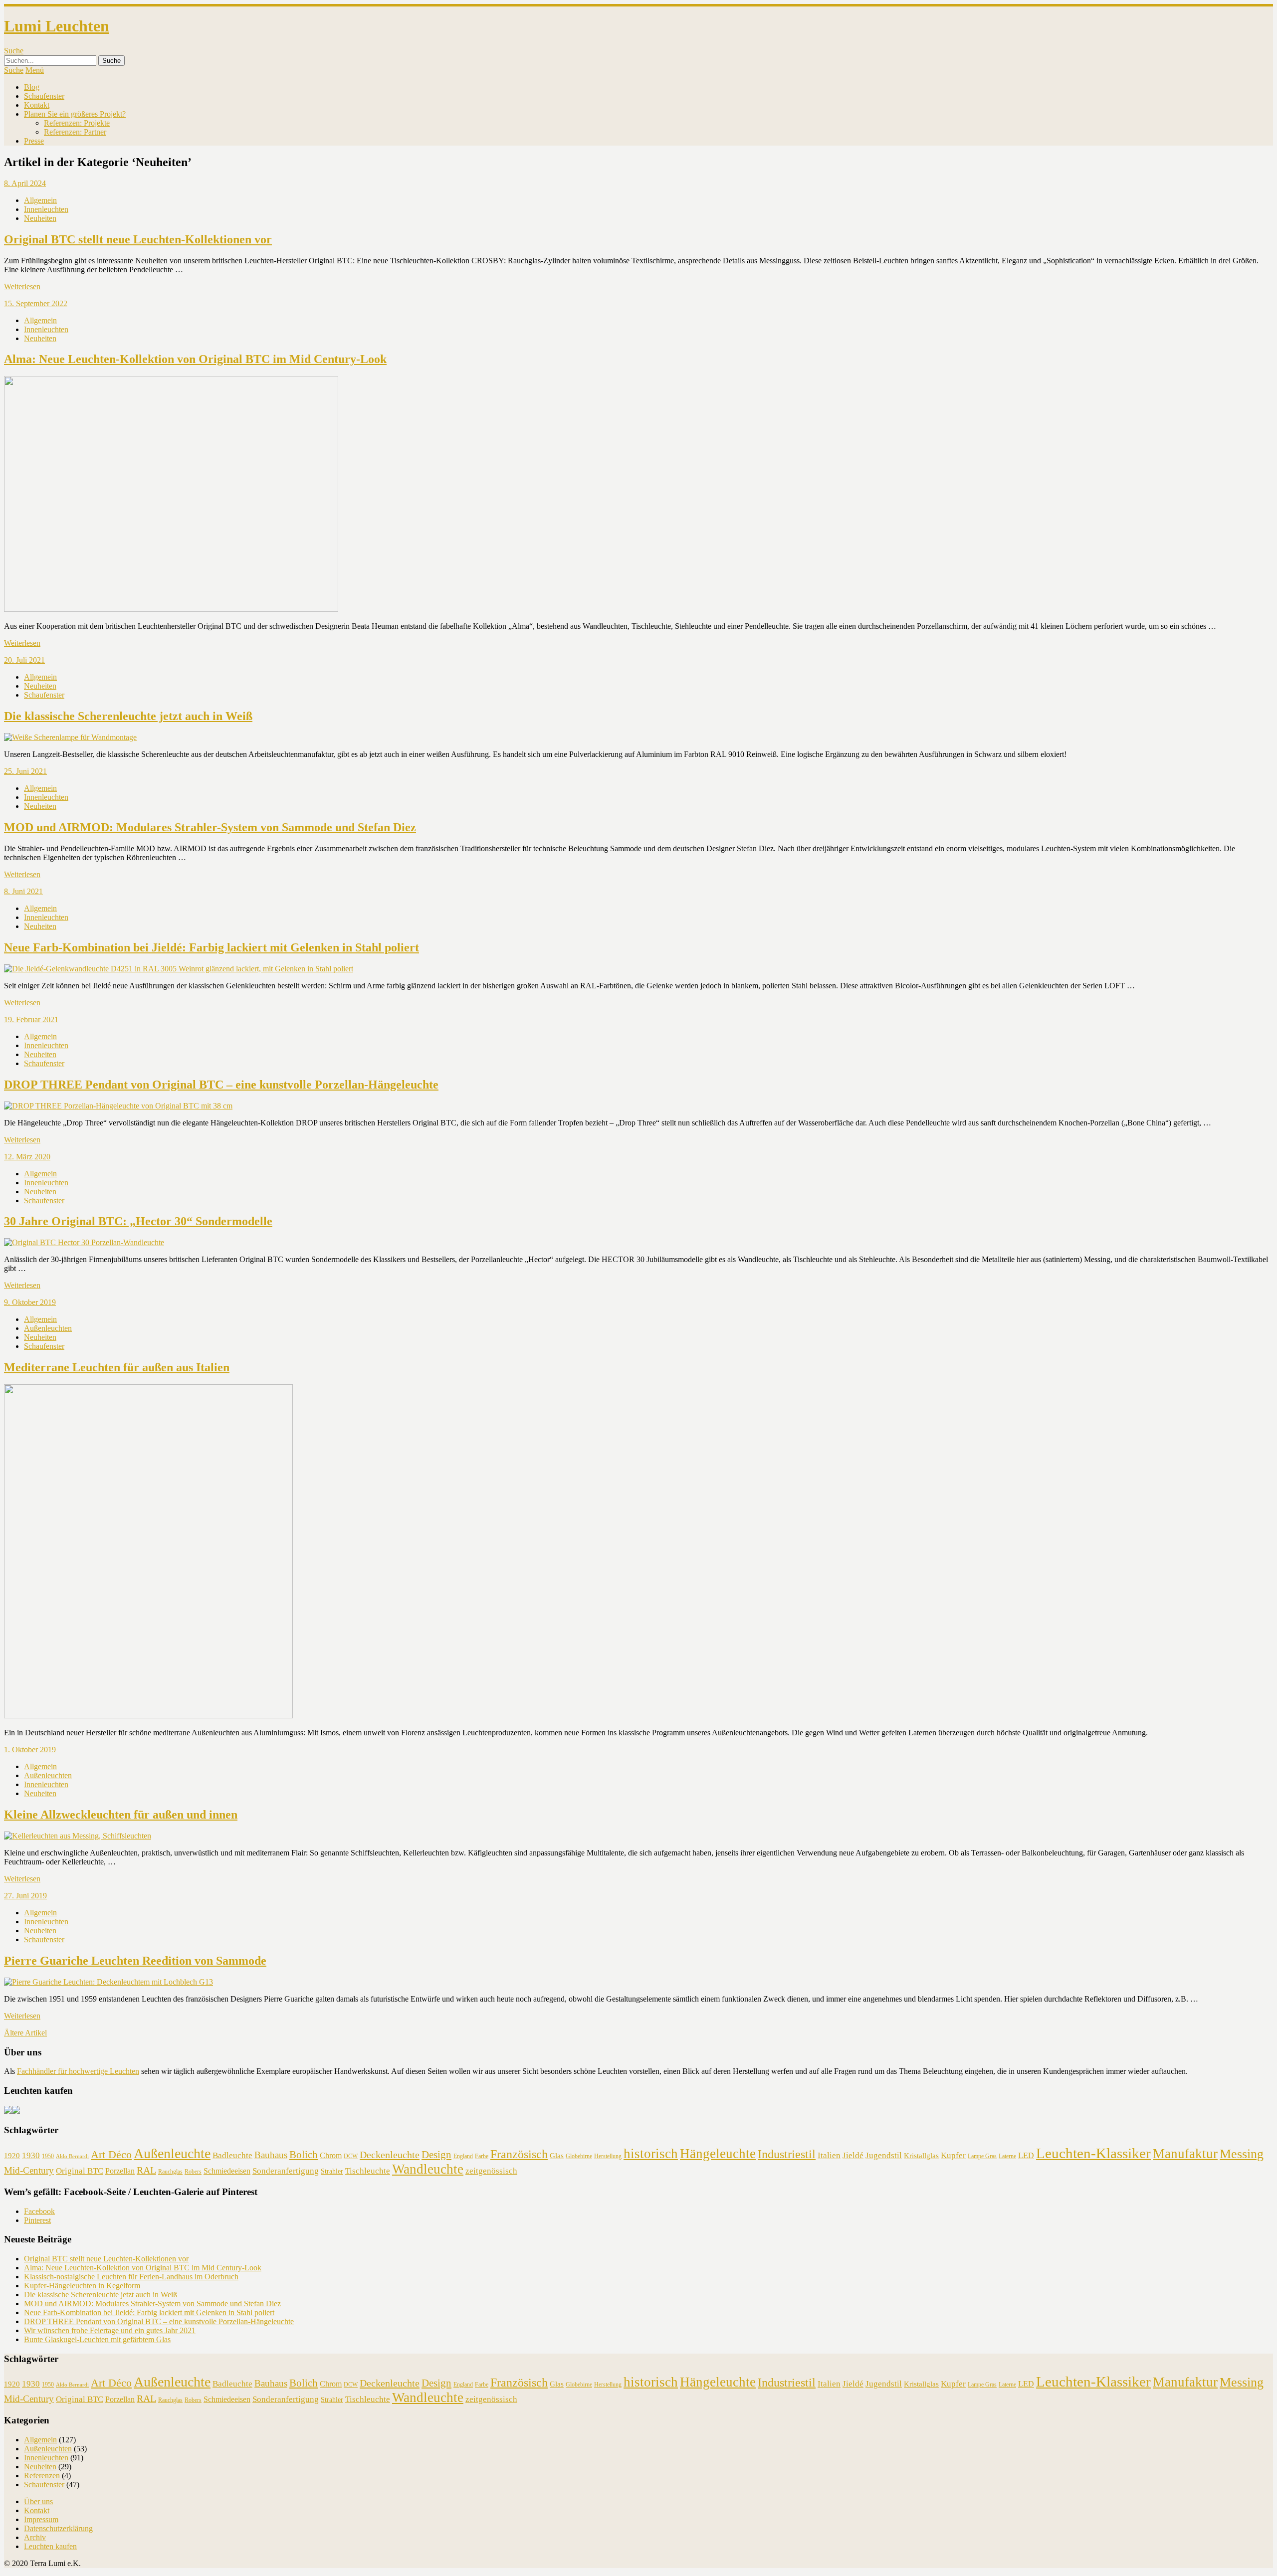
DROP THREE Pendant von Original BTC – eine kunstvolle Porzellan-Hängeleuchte (221, 1085)
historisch (651, 2154)
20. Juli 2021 (24, 660)
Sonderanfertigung (286, 2171)
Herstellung (608, 2156)
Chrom (331, 2155)
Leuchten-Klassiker (1093, 2153)
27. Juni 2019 (25, 1896)
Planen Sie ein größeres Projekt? (75, 114)
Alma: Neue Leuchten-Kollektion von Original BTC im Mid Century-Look (195, 359)
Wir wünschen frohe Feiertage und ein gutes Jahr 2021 (110, 2330)
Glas (557, 2156)
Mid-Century (29, 2170)
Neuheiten (40, 218)
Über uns (38, 2501)
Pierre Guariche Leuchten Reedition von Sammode (135, 1961)
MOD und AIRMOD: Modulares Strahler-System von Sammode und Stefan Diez (210, 827)
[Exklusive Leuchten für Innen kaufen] (8, 2111)
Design (436, 2155)
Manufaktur (1185, 2154)
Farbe (482, 2156)
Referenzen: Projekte (77, 123)
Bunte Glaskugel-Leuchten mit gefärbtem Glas (97, 2339)
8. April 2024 (25, 183)
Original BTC (80, 2171)
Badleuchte (232, 2155)
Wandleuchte (428, 2169)
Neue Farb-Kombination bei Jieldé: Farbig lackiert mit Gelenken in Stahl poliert (212, 947)
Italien (829, 2155)
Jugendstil (884, 2155)
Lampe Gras (982, 2156)
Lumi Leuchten (57, 26)
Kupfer (953, 2155)
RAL (146, 2170)
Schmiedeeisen (227, 2171)
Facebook (39, 2211)
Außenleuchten (48, 1328)
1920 (12, 2156)
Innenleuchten (46, 209)
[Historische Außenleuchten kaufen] (16, 2111)
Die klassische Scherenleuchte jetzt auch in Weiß (128, 716)
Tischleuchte (368, 2171)
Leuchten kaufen (50, 2546)
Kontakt (37, 105)
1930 (31, 2155)
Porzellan (120, 2171)
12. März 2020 (27, 1157)
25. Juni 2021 (25, 771)
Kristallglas (921, 2156)
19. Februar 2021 (31, 1019)
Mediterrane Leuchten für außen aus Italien (117, 1367)
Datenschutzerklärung (58, 2528)
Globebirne (579, 2156)
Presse (34, 141)
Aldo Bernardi (72, 2156)
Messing (1242, 2154)
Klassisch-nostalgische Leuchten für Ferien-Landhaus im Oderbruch (131, 2277)
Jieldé (853, 2155)
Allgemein (40, 200)
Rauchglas (170, 2172)
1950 (48, 2156)
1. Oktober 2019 (30, 1749)
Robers (193, 2172)
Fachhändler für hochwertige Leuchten (78, 2071)
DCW (351, 2156)
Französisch (519, 2154)
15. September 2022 (36, 303)
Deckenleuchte (390, 2155)
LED (1026, 2155)
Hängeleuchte (718, 2154)
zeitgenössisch (491, 2171)
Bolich (304, 2155)
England (463, 2156)
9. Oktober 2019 (30, 1302)
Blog (32, 87)
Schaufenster (44, 96)
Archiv (35, 2537)
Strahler (332, 2171)
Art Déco (111, 2154)
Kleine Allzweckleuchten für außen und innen (121, 1815)
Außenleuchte (172, 2153)
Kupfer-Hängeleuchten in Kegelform (82, 2286)
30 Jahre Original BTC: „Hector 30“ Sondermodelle (138, 1221)
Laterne (1007, 2156)
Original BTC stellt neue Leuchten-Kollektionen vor (138, 239)
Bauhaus (271, 2155)
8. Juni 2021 (23, 891)
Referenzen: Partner (75, 132)
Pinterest (37, 2220)
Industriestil (787, 2154)
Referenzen (42, 2476)
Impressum (41, 2519)
